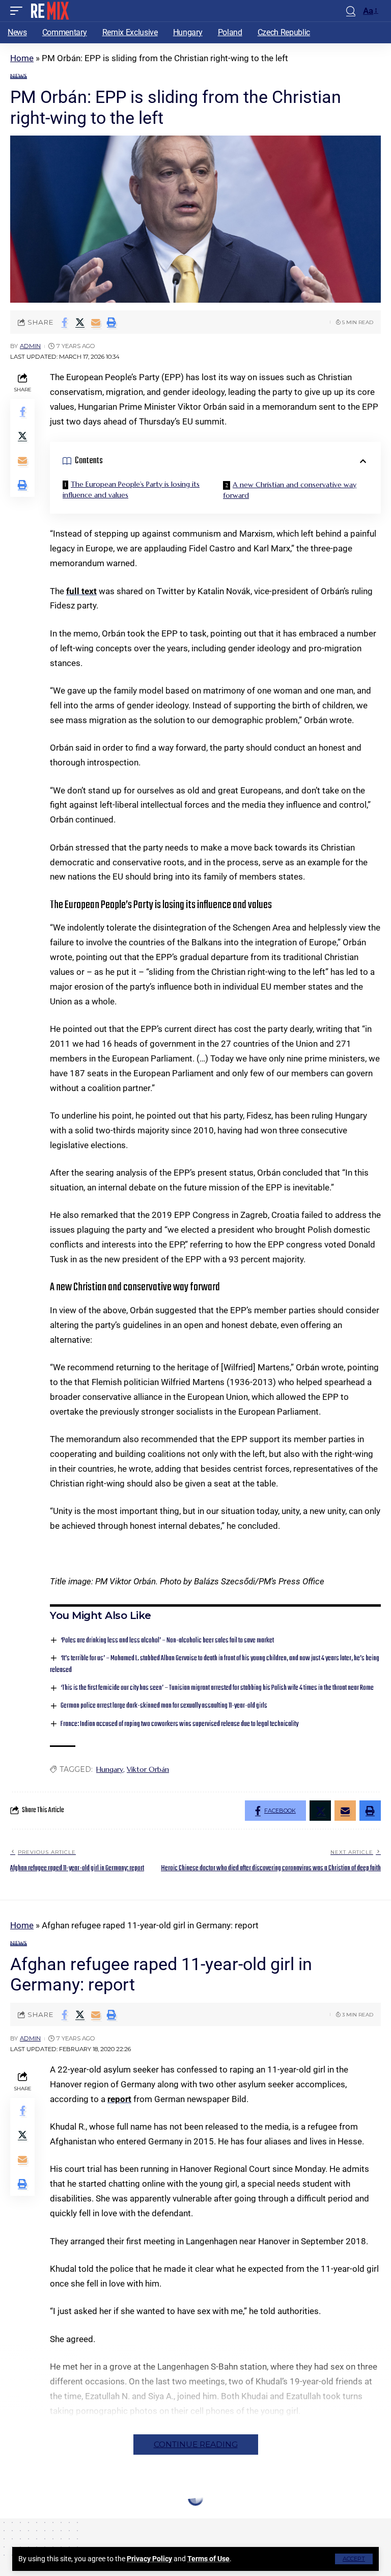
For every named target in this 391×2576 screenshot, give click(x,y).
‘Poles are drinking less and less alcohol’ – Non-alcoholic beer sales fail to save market (167, 1641)
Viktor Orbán (148, 1769)
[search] (351, 11)
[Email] (96, 322)
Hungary (110, 1769)
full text (81, 591)
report (119, 2099)
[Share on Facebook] (64, 322)
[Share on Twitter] (80, 322)
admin (30, 346)
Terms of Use (208, 2559)
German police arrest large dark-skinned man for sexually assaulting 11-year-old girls (164, 1706)
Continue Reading (196, 2444)
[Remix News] (49, 11)
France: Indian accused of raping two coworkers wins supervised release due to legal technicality (179, 1724)
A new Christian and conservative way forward (290, 490)
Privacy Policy (149, 2559)
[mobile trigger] (19, 11)
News (19, 76)
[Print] (111, 322)
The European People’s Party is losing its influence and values (131, 489)
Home (22, 58)
